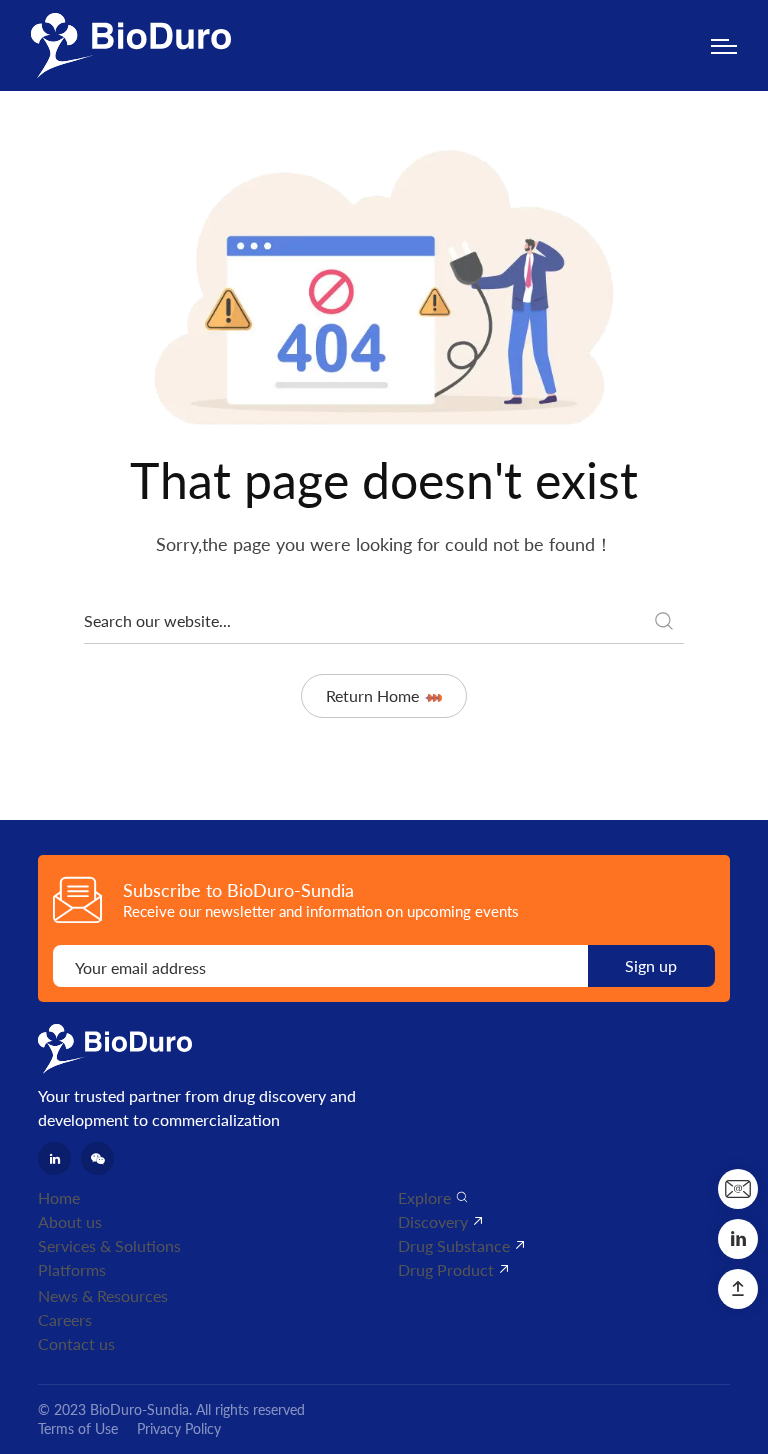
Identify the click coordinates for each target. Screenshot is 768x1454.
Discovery (433, 1221)
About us (70, 1221)
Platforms (72, 1269)
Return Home (372, 695)
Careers (65, 1319)
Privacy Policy (179, 1428)
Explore (424, 1197)
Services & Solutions (109, 1245)
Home (59, 1197)
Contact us (76, 1343)
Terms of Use (78, 1428)
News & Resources (103, 1295)
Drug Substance (454, 1245)
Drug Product (446, 1269)
